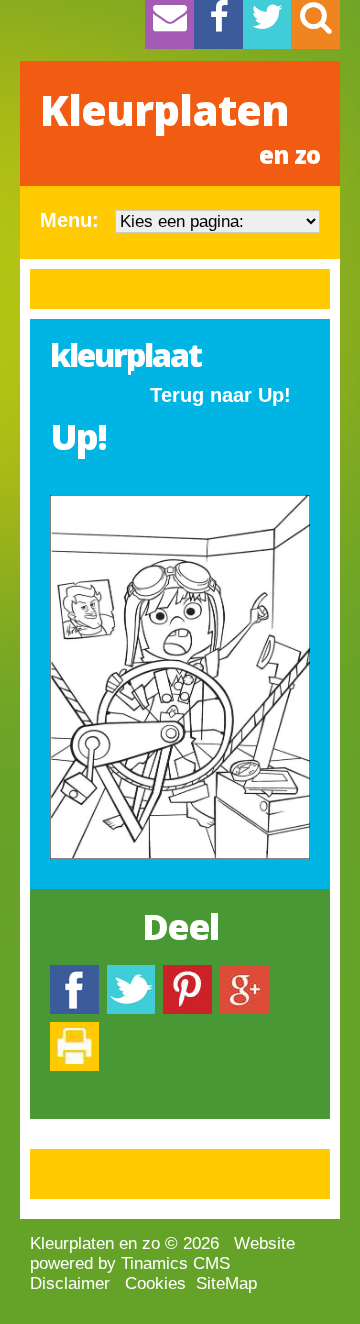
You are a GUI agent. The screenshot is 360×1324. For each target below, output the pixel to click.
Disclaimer (70, 1283)
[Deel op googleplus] (244, 974)
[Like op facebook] (74, 974)
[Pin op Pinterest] (187, 974)
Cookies (155, 1283)
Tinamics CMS (175, 1263)
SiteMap (226, 1283)
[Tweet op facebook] (131, 974)
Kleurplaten (180, 126)
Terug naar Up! (220, 395)
